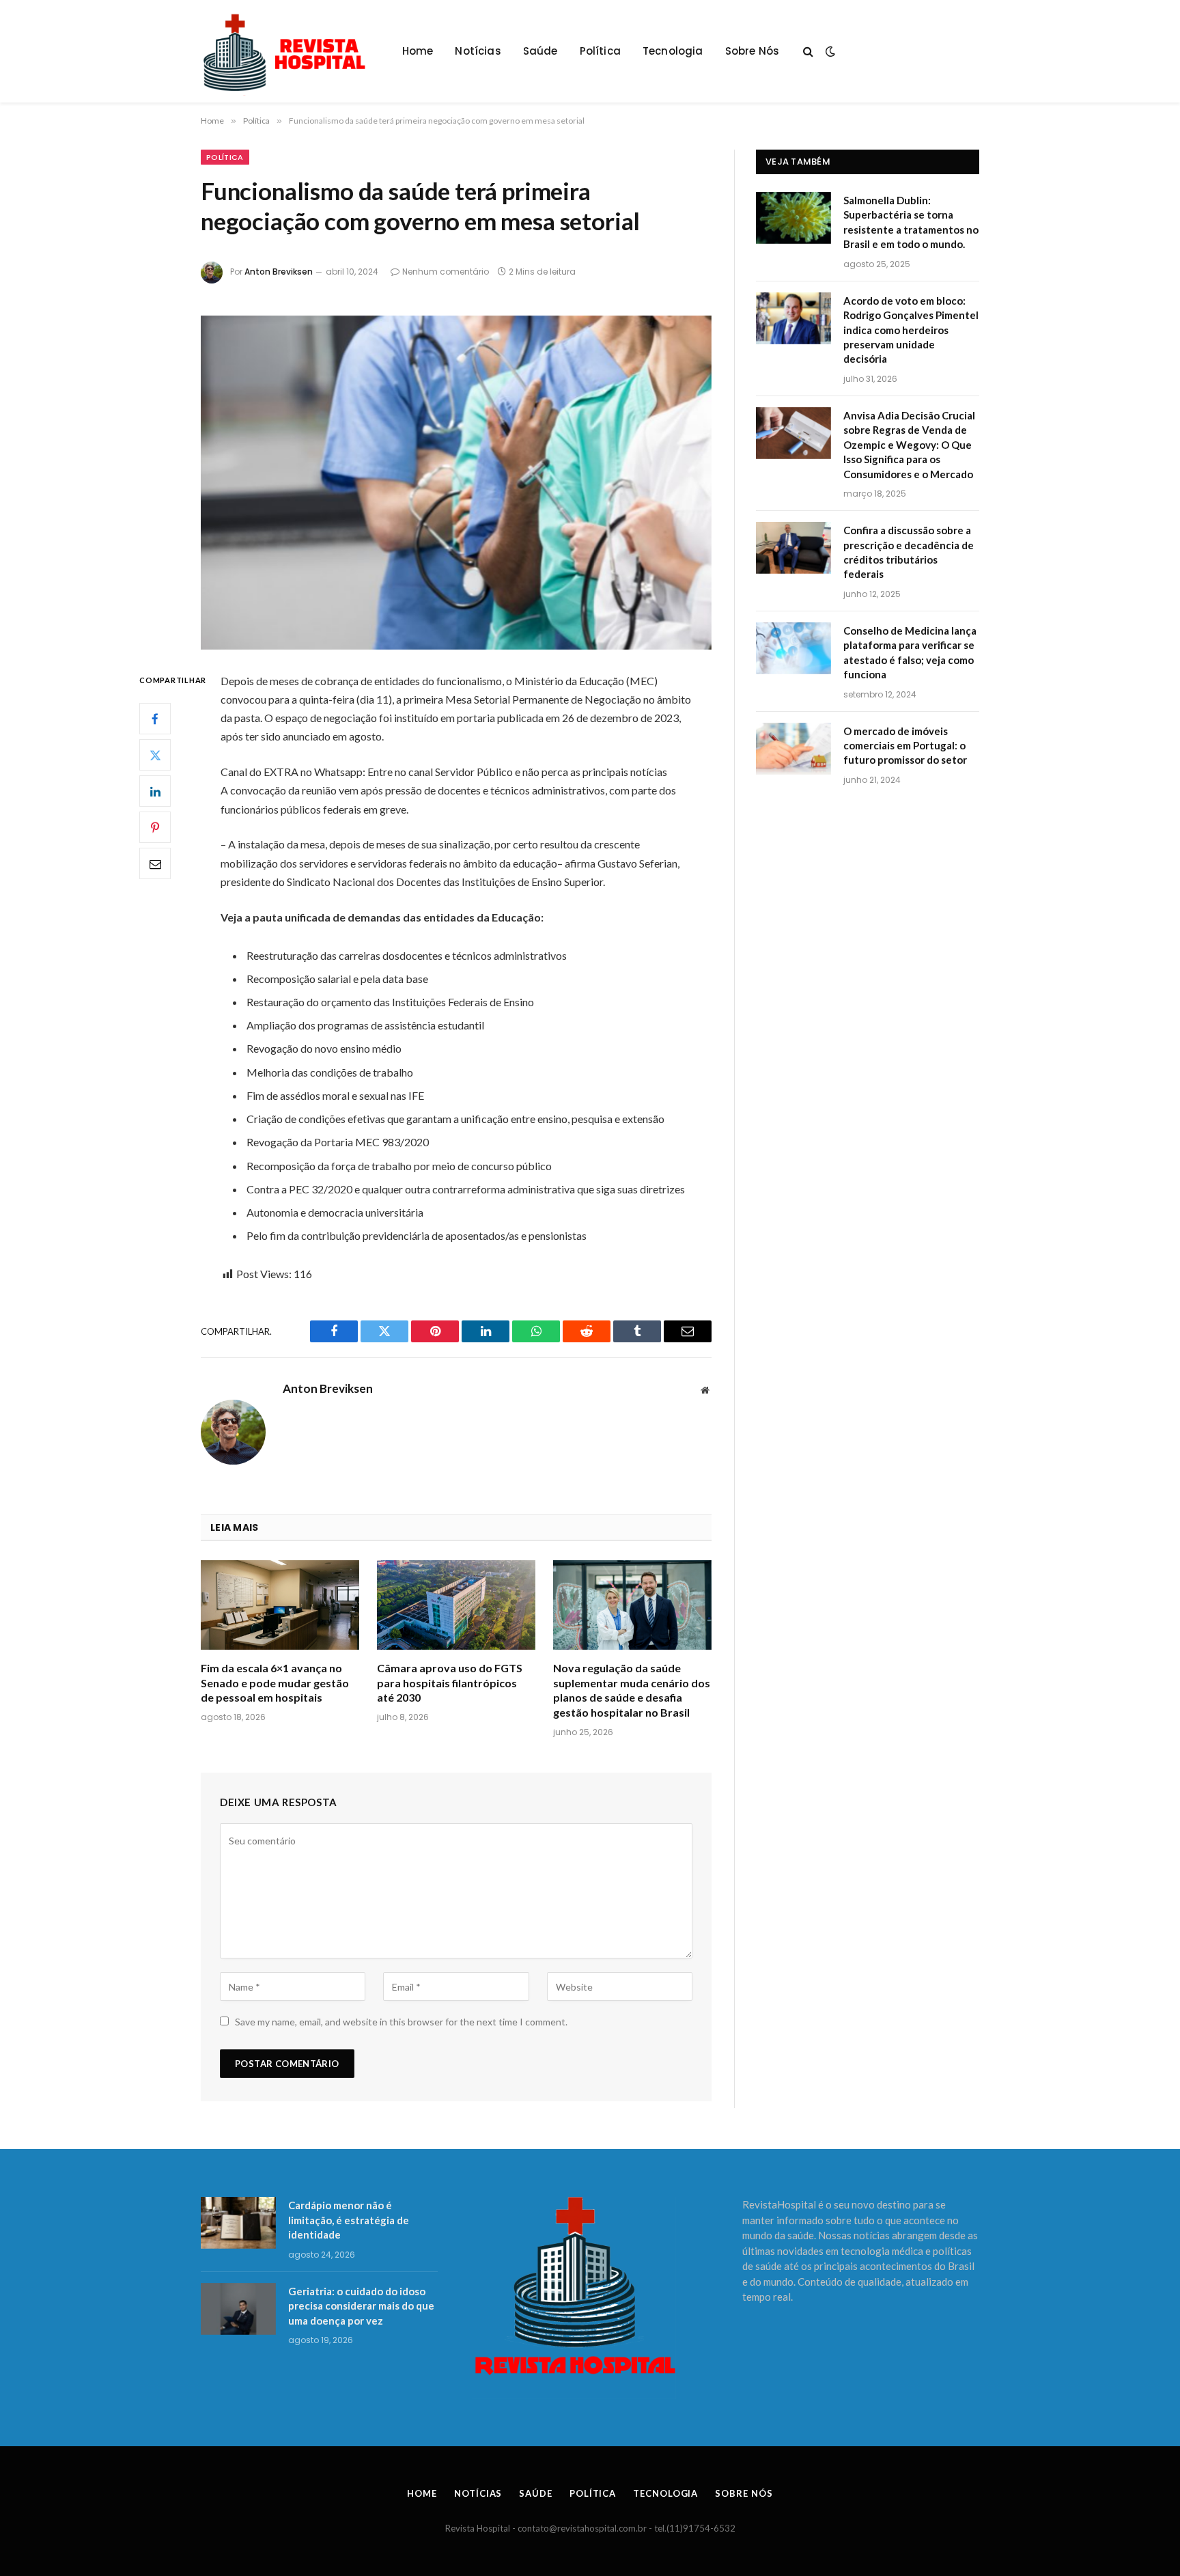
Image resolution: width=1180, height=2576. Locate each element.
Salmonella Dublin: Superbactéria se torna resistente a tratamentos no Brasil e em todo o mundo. (911, 222)
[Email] (155, 863)
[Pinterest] (155, 827)
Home (418, 51)
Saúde (540, 51)
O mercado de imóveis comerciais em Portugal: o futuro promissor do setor (905, 746)
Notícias (478, 51)
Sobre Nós (753, 51)
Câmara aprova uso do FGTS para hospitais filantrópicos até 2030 (450, 1683)
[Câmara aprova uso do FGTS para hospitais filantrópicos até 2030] (456, 1605)
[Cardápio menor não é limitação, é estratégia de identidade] (238, 2223)
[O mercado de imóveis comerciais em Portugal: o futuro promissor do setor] (793, 749)
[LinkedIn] (155, 791)
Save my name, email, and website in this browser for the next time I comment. (401, 2022)
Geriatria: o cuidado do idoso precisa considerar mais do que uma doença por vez (361, 2306)
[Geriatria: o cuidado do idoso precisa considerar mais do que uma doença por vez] (238, 2309)
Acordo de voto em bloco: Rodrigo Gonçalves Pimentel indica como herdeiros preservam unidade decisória (911, 330)
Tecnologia (673, 51)
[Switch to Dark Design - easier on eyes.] (829, 51)
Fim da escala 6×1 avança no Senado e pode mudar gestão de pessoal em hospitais (275, 1683)
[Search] (808, 52)
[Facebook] (155, 719)
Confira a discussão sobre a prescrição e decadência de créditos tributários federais (909, 552)
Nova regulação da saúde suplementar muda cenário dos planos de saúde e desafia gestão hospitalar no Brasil (632, 1690)
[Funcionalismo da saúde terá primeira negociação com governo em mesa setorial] (456, 483)
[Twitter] (155, 755)
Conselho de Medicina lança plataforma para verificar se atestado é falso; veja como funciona (910, 652)
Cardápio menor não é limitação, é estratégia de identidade (349, 2220)
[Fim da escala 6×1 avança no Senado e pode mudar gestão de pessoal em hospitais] (280, 1605)
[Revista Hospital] (291, 51)
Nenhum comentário (446, 272)
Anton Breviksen (279, 272)
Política (600, 51)
